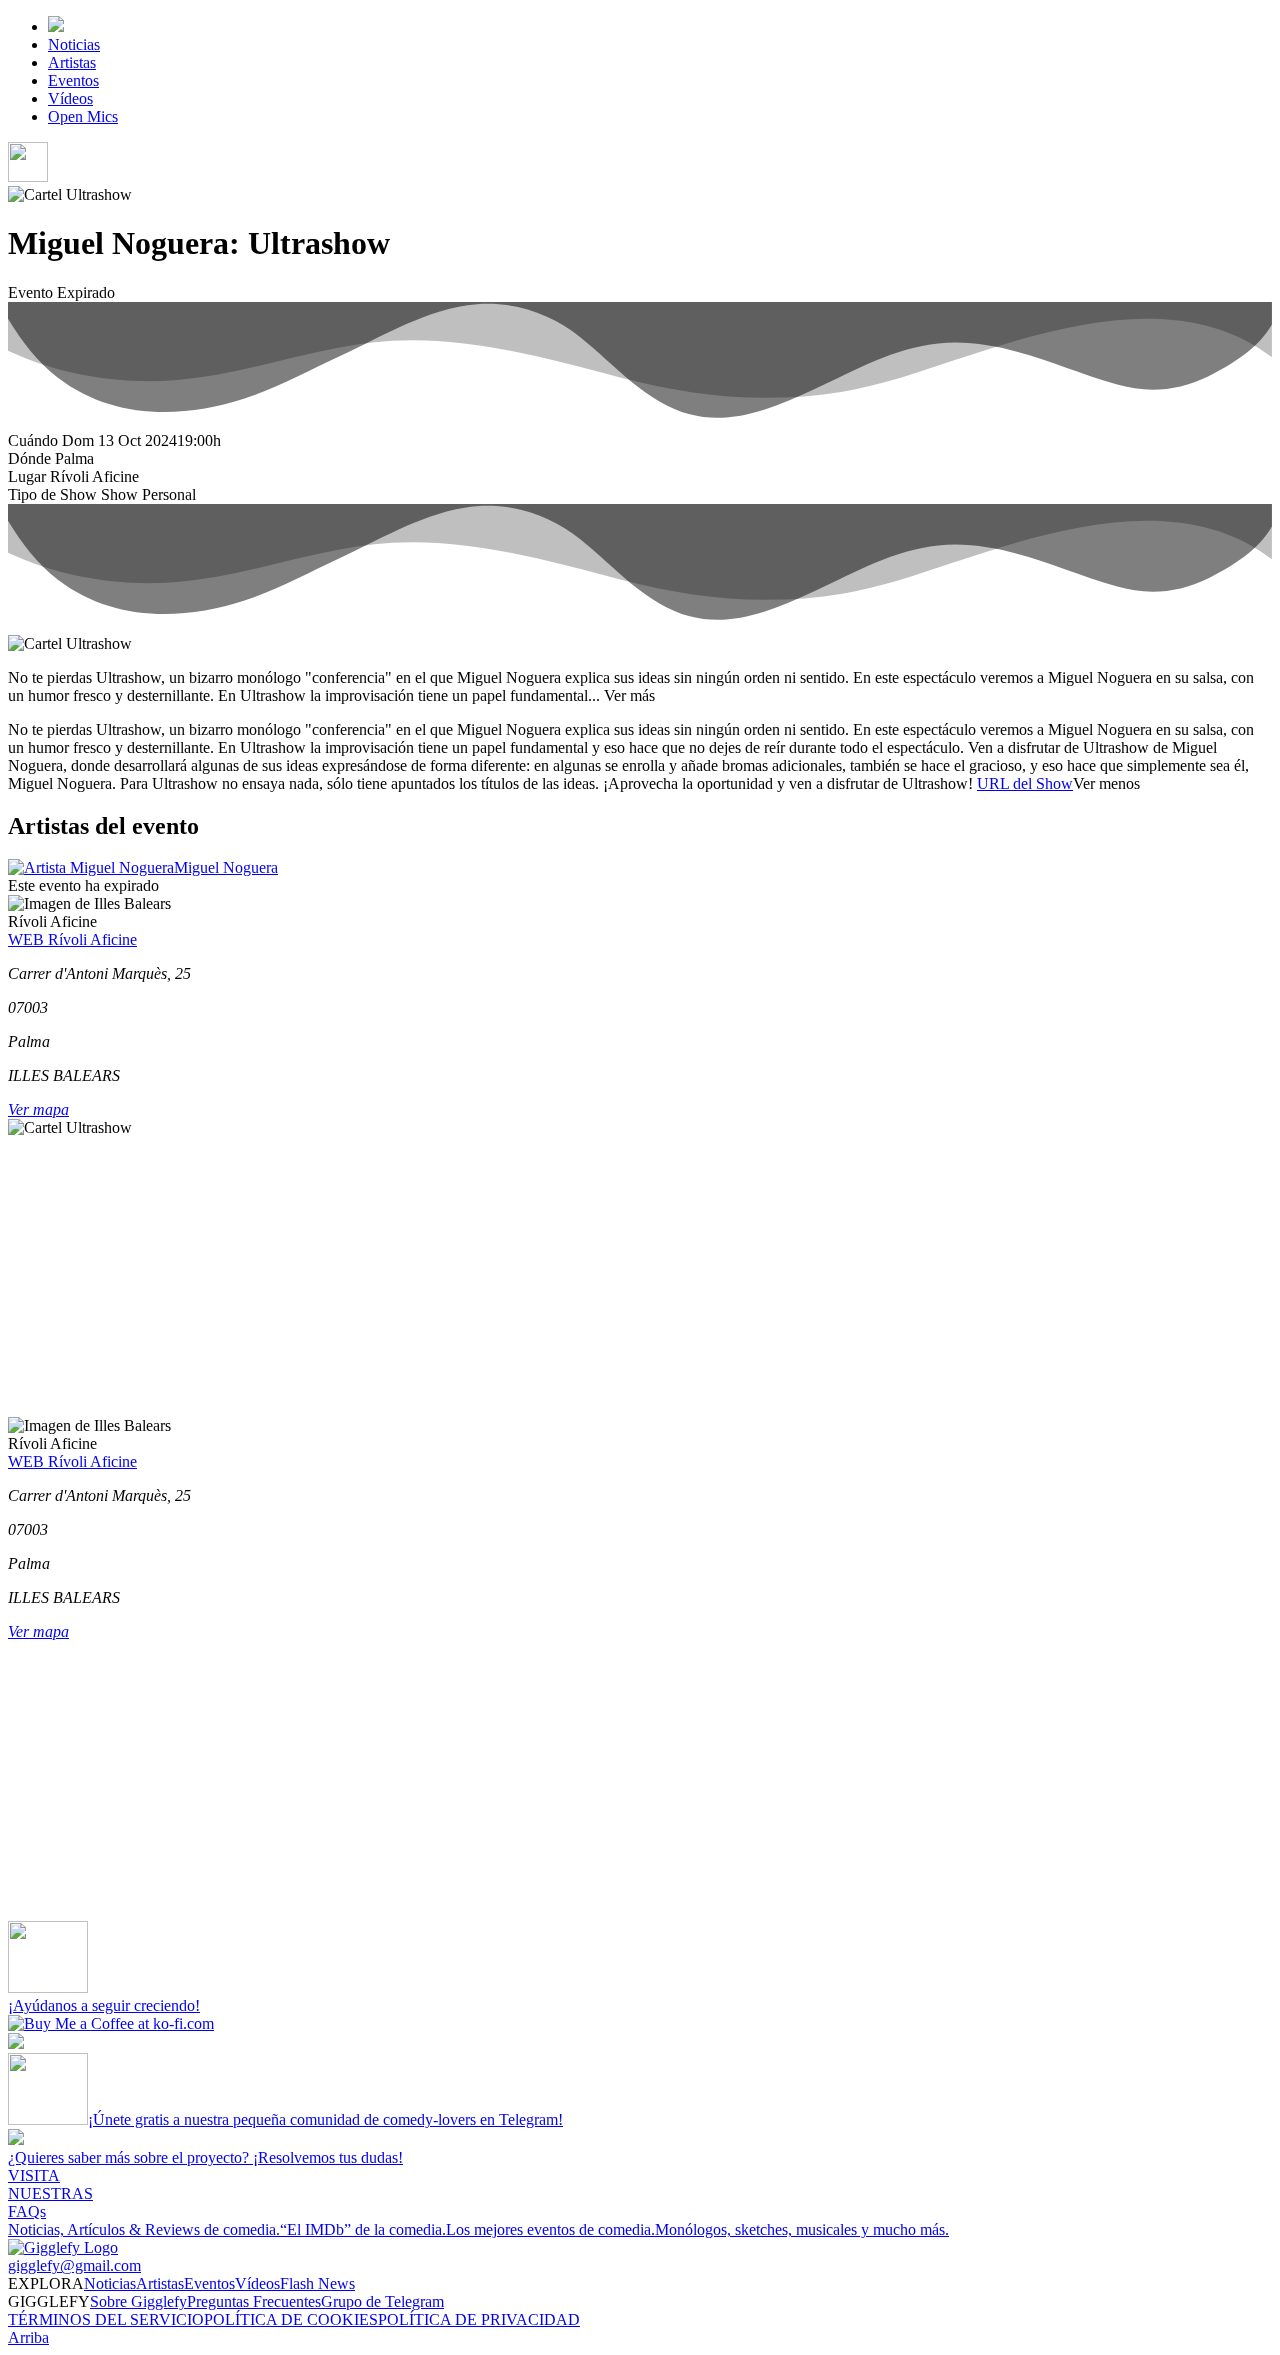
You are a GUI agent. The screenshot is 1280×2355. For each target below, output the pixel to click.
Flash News (317, 2283)
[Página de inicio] (56, 26)
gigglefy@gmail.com (74, 2265)
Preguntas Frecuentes (254, 2301)
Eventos (73, 80)
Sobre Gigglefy (138, 2301)
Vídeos (70, 98)
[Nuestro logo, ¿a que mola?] (63, 2247)
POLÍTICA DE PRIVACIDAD (479, 2319)
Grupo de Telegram (382, 2301)
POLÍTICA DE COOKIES (291, 2319)
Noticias (74, 44)
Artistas (72, 62)
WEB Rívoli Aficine (72, 939)
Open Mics (83, 116)
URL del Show (1025, 783)
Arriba (28, 2337)
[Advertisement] (608, 1277)
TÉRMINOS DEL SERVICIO (106, 2319)
